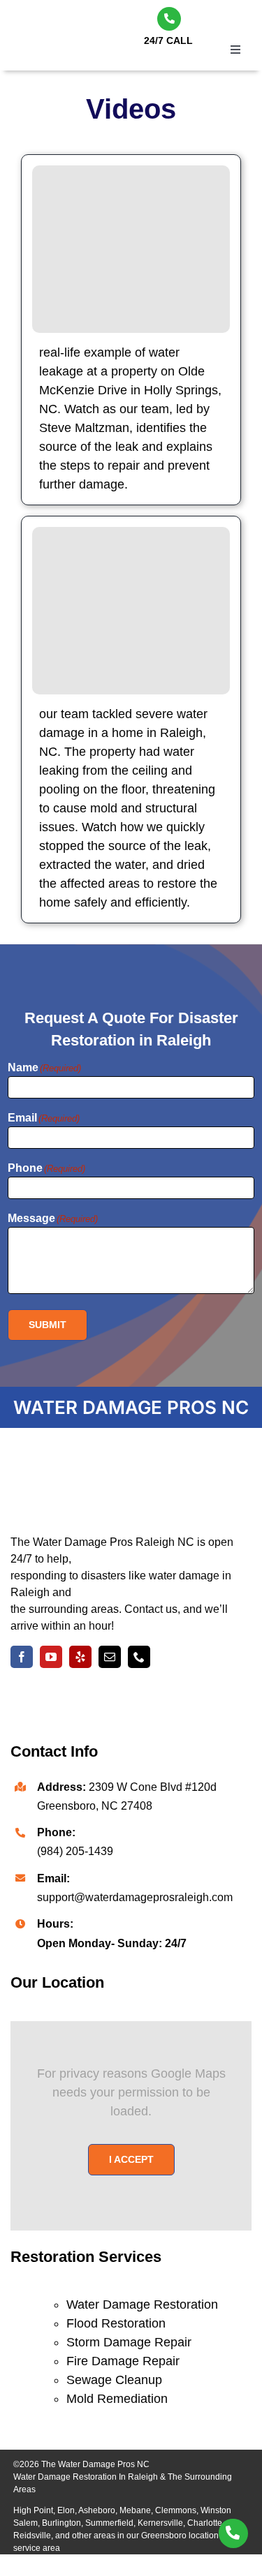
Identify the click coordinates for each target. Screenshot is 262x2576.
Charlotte (205, 2523)
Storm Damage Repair (129, 2342)
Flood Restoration (116, 2323)
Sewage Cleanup (114, 2380)
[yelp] (80, 1657)
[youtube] (51, 1657)
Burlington (61, 2523)
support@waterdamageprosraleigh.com (135, 1897)
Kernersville (160, 2523)
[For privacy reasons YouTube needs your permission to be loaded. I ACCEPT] (131, 249)
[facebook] (22, 1657)
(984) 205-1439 (75, 1851)
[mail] (110, 1657)
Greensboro (164, 2536)
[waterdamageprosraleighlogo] (115, 1462)
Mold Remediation (117, 2399)
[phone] (139, 1657)
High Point (33, 2510)
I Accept (131, 2159)
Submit (48, 1325)
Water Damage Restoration (142, 2305)
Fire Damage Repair (123, 2361)
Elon (66, 2510)
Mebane (135, 2510)
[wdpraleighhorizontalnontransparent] (70, 22)
